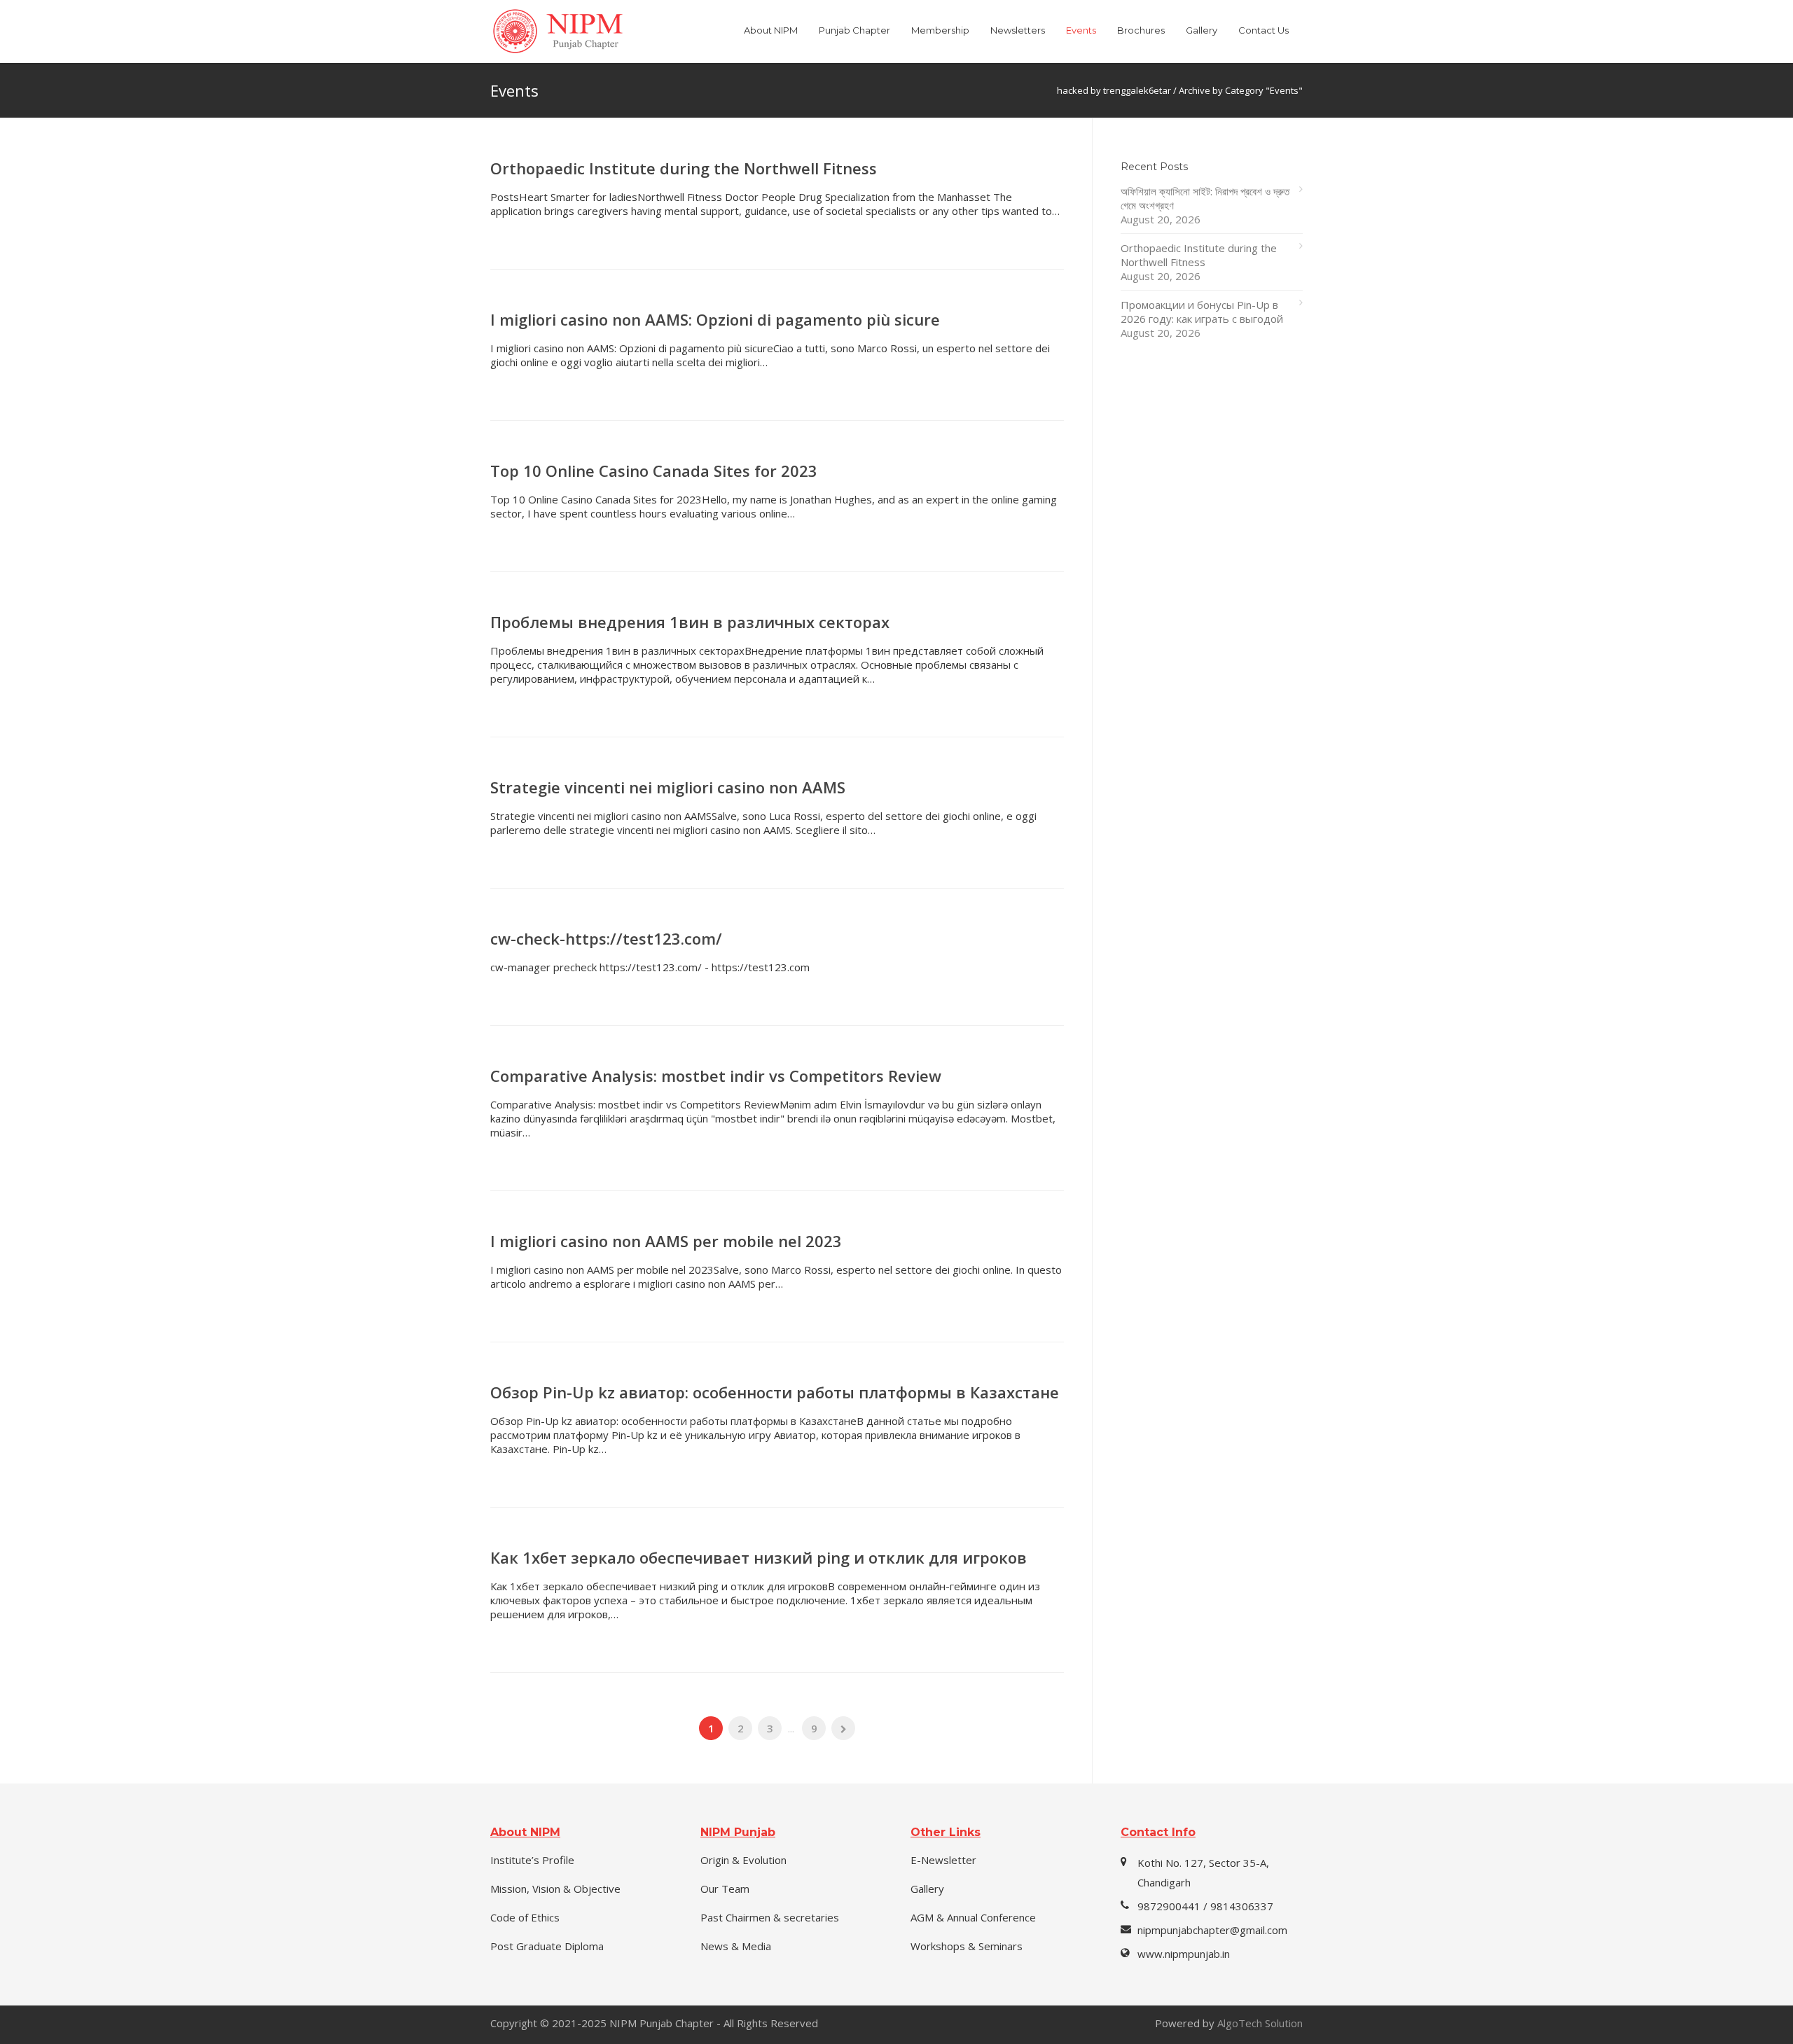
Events (1081, 30)
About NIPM (771, 30)
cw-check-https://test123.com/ (606, 938)
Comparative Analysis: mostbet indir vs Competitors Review (716, 1076)
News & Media (736, 1946)
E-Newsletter (943, 1860)
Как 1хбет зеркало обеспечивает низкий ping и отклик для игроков (759, 1557)
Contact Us (1264, 30)
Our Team (725, 1889)
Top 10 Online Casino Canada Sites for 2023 (654, 471)
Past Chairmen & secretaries (770, 1917)
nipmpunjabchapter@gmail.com (1212, 1930)
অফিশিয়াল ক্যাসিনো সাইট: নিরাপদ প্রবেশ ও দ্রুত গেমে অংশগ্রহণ (1205, 198)
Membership (940, 30)
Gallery (1202, 30)
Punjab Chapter (854, 30)
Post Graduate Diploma (547, 1946)
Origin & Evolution (743, 1860)
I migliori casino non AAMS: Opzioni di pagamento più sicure (715, 319)
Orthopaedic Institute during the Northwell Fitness (684, 168)
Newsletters (1018, 30)
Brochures (1141, 30)
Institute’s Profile (532, 1860)
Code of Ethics (525, 1917)
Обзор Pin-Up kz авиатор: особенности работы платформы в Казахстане (775, 1392)
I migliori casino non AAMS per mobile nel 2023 (666, 1241)
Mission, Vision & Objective (555, 1889)
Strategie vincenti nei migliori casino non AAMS (668, 787)
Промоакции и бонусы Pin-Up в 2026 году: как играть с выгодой (1202, 312)
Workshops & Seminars (967, 1946)
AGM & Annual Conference (973, 1917)
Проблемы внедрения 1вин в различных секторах (690, 622)
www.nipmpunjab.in (1184, 1954)
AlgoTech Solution (1260, 2023)
